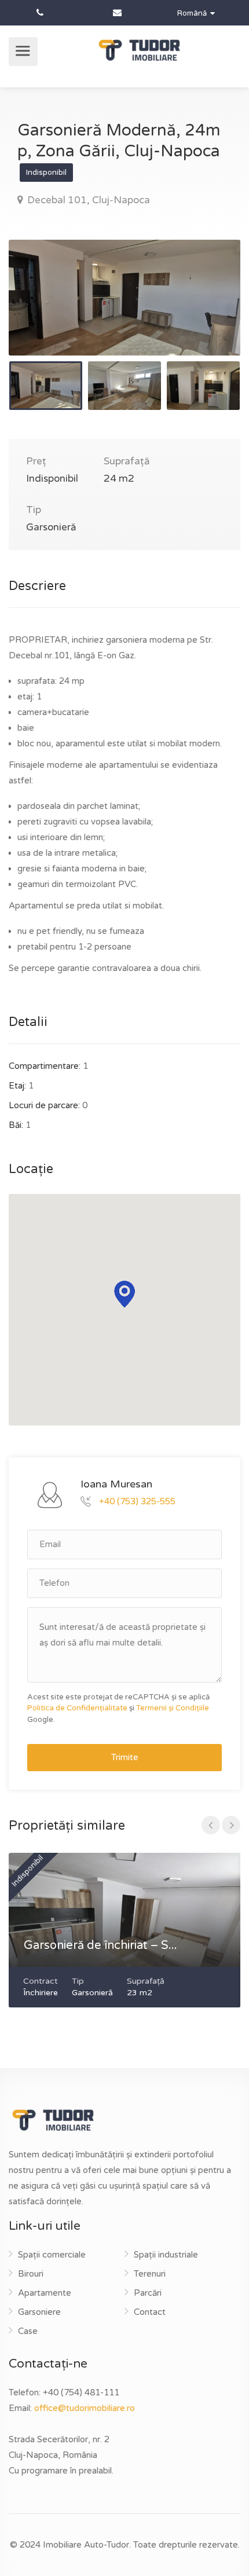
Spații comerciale (52, 2255)
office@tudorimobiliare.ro (85, 2408)
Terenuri (150, 2274)
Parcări (148, 2293)
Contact (150, 2312)
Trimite (125, 1757)
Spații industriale (166, 2255)
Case (28, 2331)
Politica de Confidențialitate (77, 1708)
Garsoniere (39, 2312)
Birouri (31, 2274)
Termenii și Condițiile (173, 1708)
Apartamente (45, 2293)
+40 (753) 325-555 (137, 1501)
